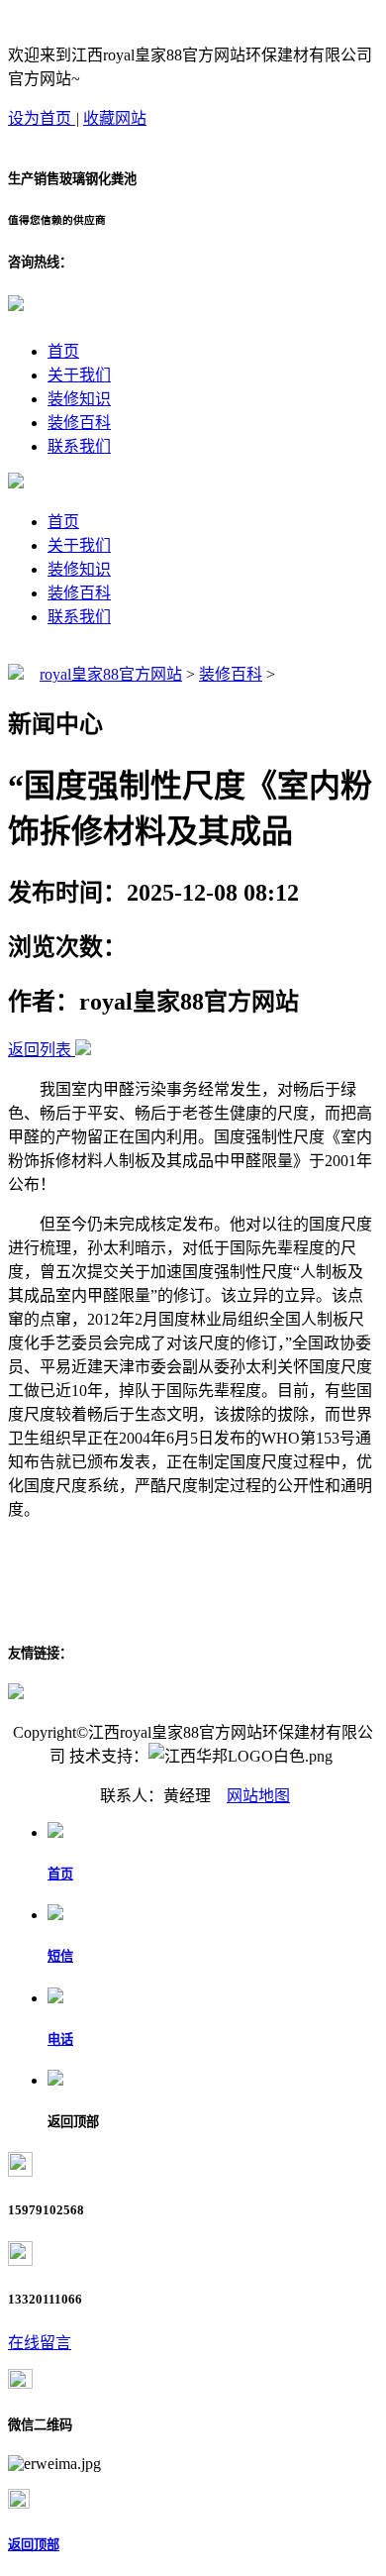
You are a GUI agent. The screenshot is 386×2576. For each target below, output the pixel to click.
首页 (63, 351)
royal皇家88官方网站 (111, 674)
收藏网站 (115, 118)
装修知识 (79, 399)
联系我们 (79, 446)
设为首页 (42, 118)
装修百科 (79, 423)
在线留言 (40, 2343)
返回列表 (40, 1050)
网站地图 (258, 1796)
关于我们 (79, 375)
